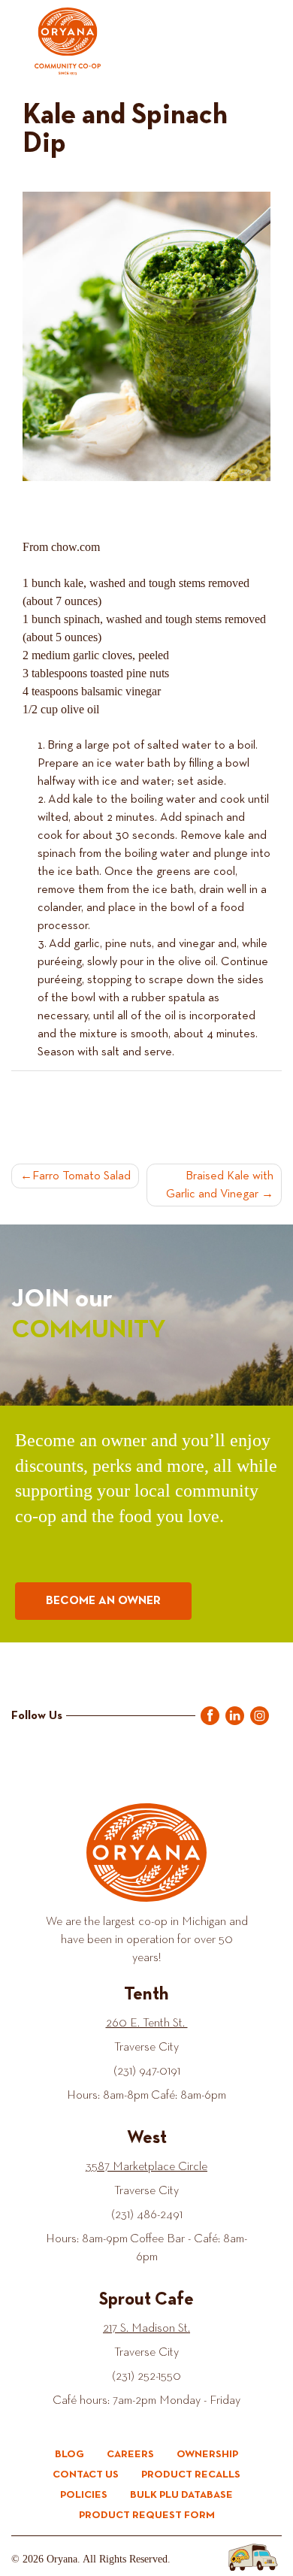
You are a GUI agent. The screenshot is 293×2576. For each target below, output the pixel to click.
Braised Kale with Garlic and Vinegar (220, 1185)
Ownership (207, 2454)
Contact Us (86, 2475)
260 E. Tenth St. (147, 2023)
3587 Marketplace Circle (146, 2166)
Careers (130, 2454)
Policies (84, 2495)
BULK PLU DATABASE (181, 2495)
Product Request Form (147, 2515)
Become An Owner (103, 1601)
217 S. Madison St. (146, 2328)
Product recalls (191, 2475)
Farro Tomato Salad (82, 1176)
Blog (69, 2454)
